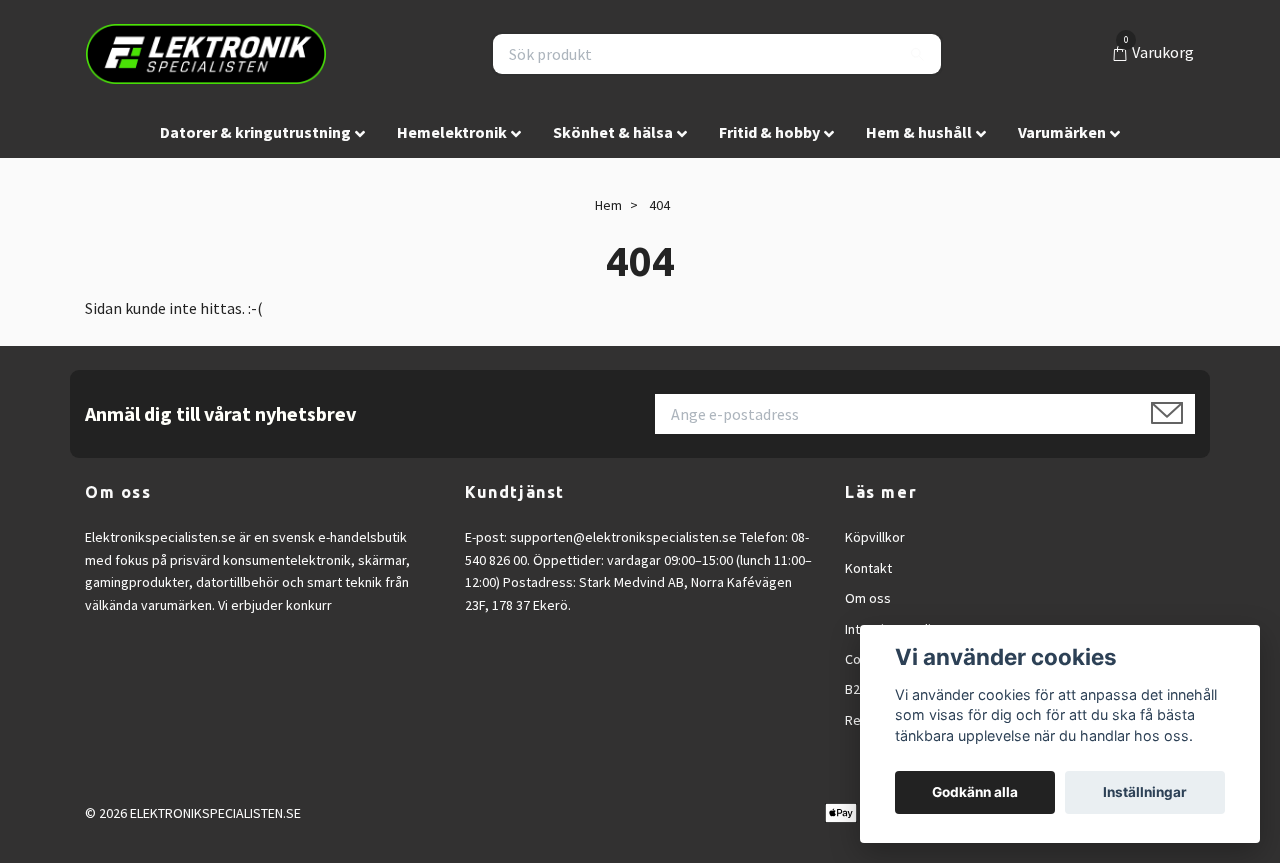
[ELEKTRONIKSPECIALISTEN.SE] (206, 54)
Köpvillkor (875, 537)
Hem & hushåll (919, 132)
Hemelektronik (452, 132)
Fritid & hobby (769, 132)
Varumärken (1062, 132)
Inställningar (1145, 792)
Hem (608, 205)
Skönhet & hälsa (613, 132)
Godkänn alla (975, 792)
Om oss (868, 598)
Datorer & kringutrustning (255, 132)
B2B (856, 689)
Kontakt (868, 568)
